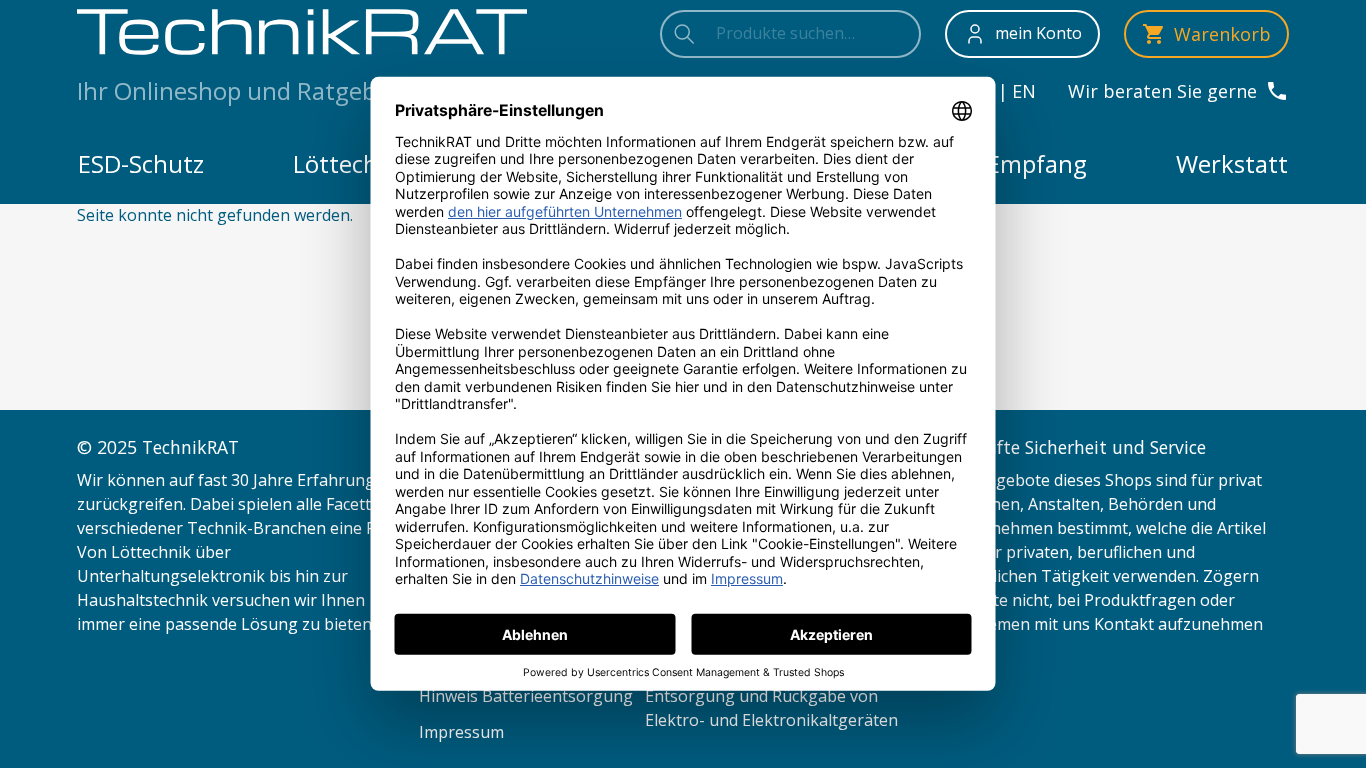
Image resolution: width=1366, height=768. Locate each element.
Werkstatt (1232, 163)
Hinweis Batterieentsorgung (526, 696)
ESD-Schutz (141, 163)
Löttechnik (352, 163)
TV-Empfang (1018, 163)
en (1024, 91)
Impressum (461, 732)
